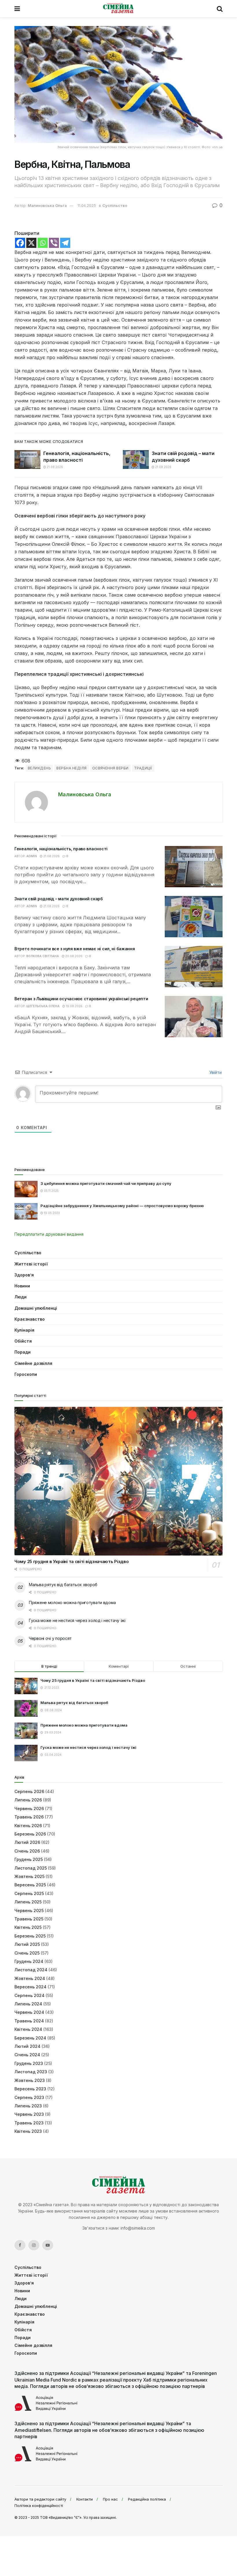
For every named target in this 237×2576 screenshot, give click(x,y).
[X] (31, 243)
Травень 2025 (29, 1919)
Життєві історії (31, 1264)
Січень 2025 (27, 1953)
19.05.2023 (51, 1213)
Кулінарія (24, 1330)
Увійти (215, 1072)
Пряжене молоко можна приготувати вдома (72, 1602)
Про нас (110, 2499)
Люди (21, 1297)
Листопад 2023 (31, 2072)
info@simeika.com (138, 2228)
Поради (23, 1352)
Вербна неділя (71, 768)
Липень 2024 (28, 2004)
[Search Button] (220, 9)
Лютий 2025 (27, 1944)
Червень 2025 (29, 1910)
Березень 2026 (30, 1834)
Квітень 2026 (28, 1826)
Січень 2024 (27, 2055)
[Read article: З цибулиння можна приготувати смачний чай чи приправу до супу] (26, 1189)
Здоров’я (24, 1275)
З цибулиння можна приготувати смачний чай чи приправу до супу (106, 1183)
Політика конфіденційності (39, 2506)
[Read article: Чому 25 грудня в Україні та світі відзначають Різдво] (118, 1481)
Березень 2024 (30, 2038)
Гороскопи (26, 1374)
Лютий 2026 (27, 1842)
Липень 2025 (28, 1902)
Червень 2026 (29, 1808)
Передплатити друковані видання (49, 1234)
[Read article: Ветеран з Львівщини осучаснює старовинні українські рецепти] (194, 1017)
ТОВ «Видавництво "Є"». (61, 2517)
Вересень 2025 (30, 1885)
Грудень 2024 (29, 1961)
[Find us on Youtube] (48, 2245)
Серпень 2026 (29, 1791)
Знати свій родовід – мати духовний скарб (59, 899)
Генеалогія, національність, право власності (61, 849)
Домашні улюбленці (36, 1308)
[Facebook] (20, 243)
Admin (32, 856)
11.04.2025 (87, 205)
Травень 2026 (29, 1817)
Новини (22, 1286)
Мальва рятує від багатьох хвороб (63, 1585)
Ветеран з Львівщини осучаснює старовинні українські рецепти (81, 999)
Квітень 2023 (28, 2131)
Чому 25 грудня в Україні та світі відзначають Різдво (72, 1561)
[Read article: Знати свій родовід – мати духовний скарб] (136, 459)
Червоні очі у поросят (50, 1638)
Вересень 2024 (30, 1987)
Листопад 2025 (31, 1868)
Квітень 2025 (28, 1927)
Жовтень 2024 (30, 1978)
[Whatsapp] (43, 243)
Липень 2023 (28, 2106)
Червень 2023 (29, 2114)
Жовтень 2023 (30, 2080)
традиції (143, 768)
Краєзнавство (30, 1319)
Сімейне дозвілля (33, 1363)
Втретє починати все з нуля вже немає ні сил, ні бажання (75, 949)
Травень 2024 (29, 2021)
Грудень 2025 (29, 1859)
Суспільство (115, 205)
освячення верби (110, 768)
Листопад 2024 (31, 1970)
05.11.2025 (51, 1191)
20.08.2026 (73, 956)
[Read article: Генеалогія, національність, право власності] (27, 459)
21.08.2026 (54, 467)
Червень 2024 (29, 2012)
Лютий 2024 (27, 2046)
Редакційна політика (147, 2499)
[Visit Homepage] (118, 9)
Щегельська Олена (43, 1006)
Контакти (85, 2499)
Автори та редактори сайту (40, 2499)
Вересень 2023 (30, 2089)
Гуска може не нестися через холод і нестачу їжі (77, 1620)
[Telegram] (65, 243)
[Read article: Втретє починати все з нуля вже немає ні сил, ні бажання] (194, 967)
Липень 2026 (28, 1800)
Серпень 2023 (29, 2097)
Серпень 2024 (29, 1995)
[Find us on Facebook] (20, 2245)
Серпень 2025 (29, 1893)
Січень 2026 (27, 1851)
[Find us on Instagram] (34, 2245)
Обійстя (23, 1341)
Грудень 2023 (29, 2063)
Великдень (39, 768)
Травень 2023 (29, 2123)
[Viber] (54, 243)
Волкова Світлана (43, 956)
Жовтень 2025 (29, 1876)
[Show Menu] (17, 9)
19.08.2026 (74, 1006)
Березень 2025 (30, 1936)
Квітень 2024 (28, 2029)
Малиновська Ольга (47, 205)
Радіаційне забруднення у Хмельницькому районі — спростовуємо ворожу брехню (122, 1206)
